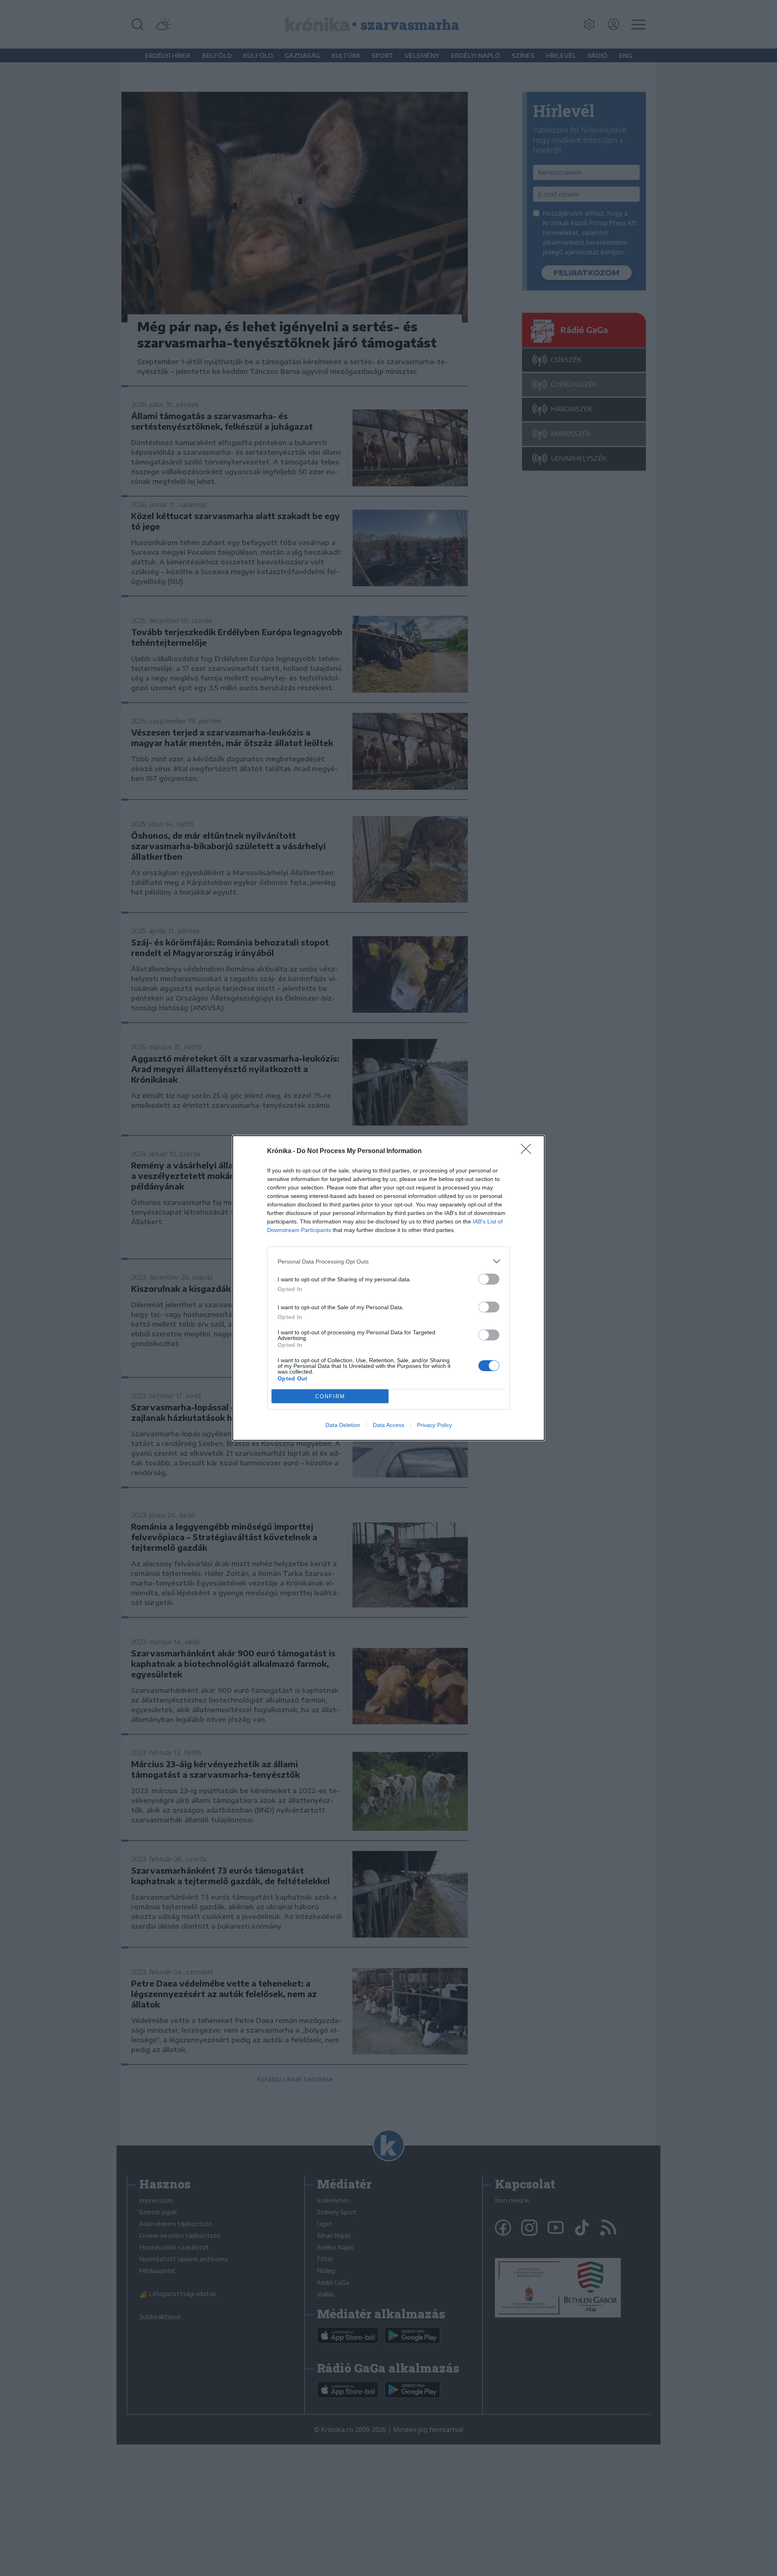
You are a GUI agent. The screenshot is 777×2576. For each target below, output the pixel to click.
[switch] (489, 1279)
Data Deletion (343, 1425)
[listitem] (388, 1261)
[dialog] (388, 1288)
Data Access (388, 1425)
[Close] (529, 1151)
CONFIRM (330, 1396)
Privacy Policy (434, 1425)
